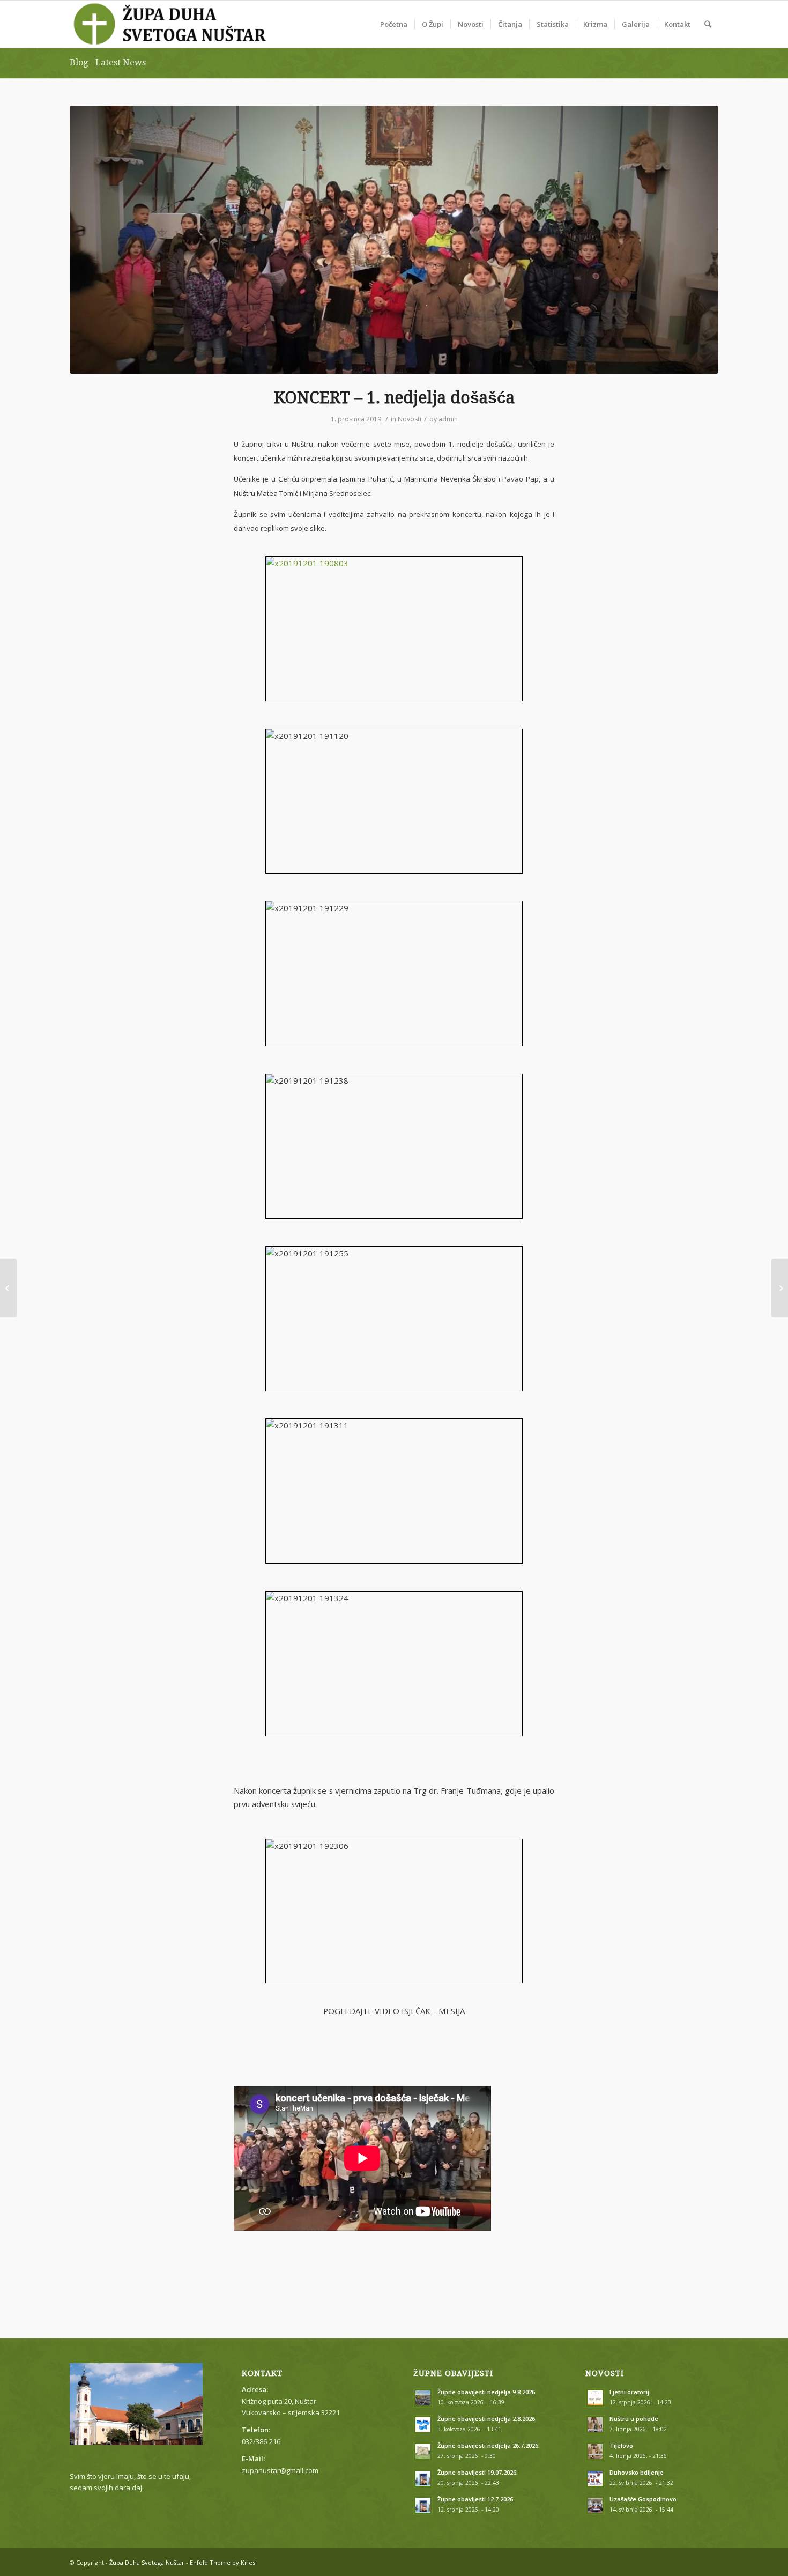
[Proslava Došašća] (780, 1288)
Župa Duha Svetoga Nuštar (147, 2562)
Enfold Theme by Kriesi (223, 2562)
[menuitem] (394, 24)
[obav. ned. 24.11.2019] (8, 1288)
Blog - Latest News (108, 62)
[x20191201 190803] (394, 240)
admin (448, 419)
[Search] (708, 24)
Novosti (410, 419)
